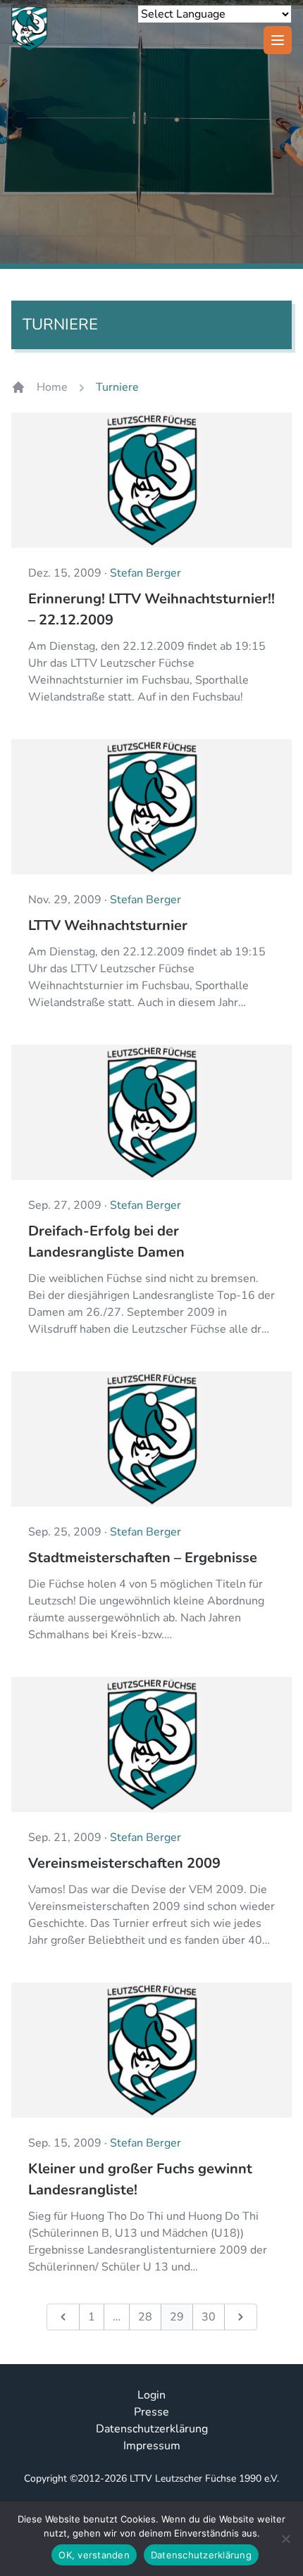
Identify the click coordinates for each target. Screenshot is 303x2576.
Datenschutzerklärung (152, 2429)
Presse (151, 2412)
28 (145, 2317)
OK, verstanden (94, 2555)
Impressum (152, 2446)
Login (151, 2395)
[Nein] (285, 2539)
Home (52, 387)
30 (209, 2317)
